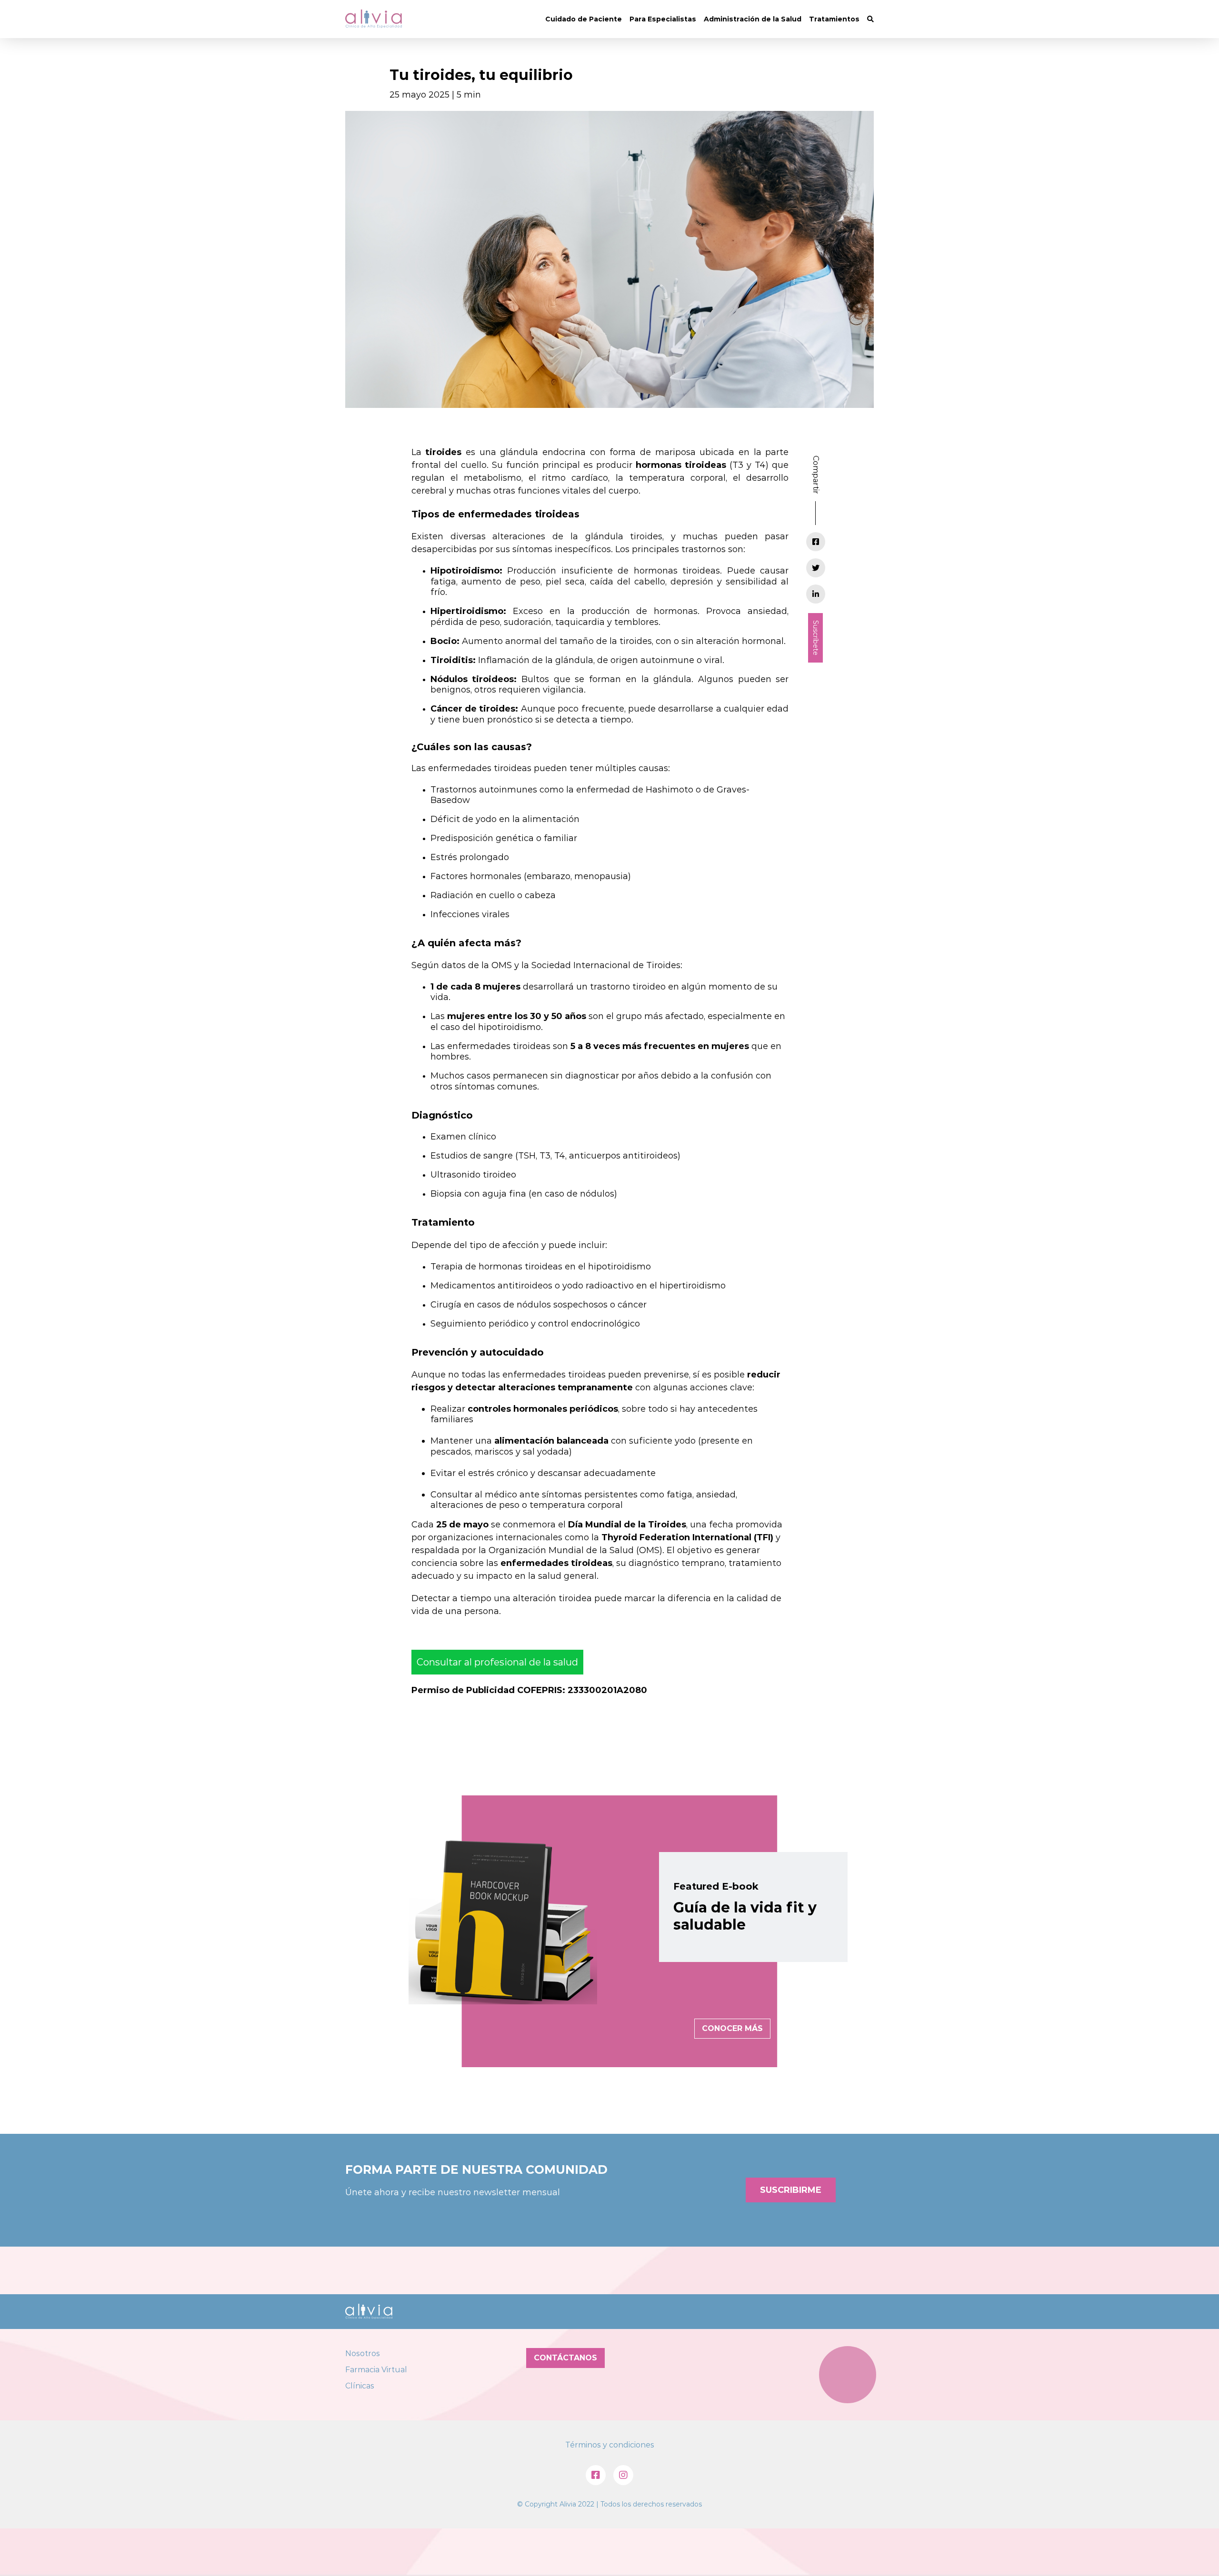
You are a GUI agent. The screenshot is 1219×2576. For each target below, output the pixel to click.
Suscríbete (816, 638)
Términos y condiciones (610, 2445)
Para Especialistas (663, 19)
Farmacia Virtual (376, 2370)
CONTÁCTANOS (565, 2358)
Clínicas (360, 2386)
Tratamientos (834, 19)
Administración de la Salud (753, 19)
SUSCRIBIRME (791, 2190)
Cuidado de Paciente (584, 19)
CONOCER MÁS (732, 2028)
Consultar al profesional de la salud (497, 1662)
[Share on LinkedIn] (816, 594)
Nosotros (363, 2353)
